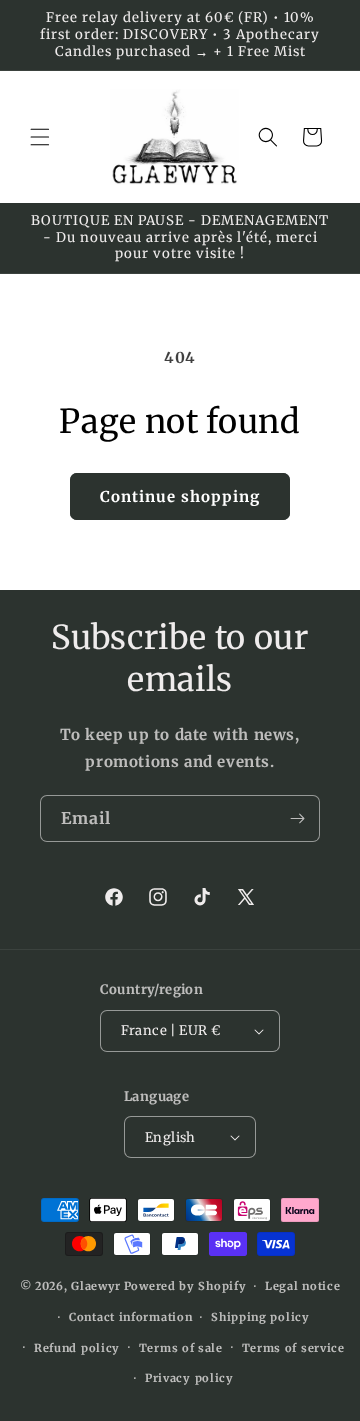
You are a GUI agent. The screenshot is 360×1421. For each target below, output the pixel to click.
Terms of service (293, 1348)
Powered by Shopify (185, 1286)
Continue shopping (180, 496)
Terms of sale (181, 1348)
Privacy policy (189, 1378)
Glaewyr (96, 1286)
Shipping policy (260, 1317)
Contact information (130, 1317)
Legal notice (302, 1286)
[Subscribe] (297, 818)
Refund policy (77, 1348)
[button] (40, 137)
